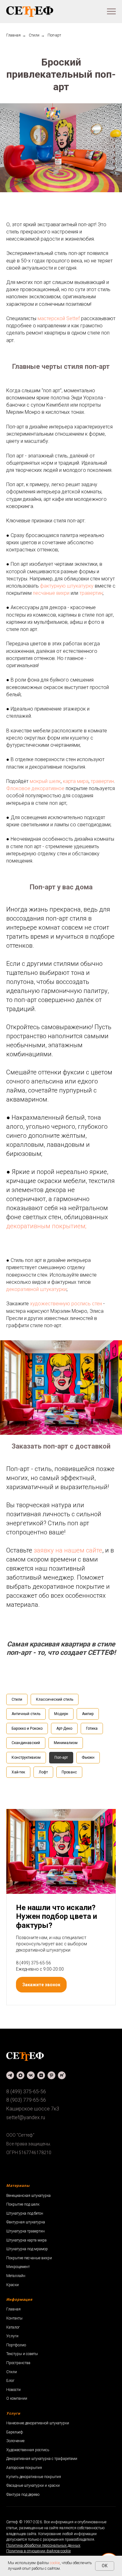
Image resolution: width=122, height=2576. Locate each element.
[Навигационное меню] (111, 12)
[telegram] (10, 2075)
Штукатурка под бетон (25, 2213)
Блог (10, 2381)
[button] (41, 1985)
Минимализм (66, 1743)
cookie (55, 2563)
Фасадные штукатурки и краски (33, 2486)
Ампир (88, 1714)
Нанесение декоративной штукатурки (38, 2423)
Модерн (61, 1714)
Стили (34, 35)
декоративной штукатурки (36, 1289)
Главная (13, 35)
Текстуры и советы (22, 2354)
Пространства (18, 2363)
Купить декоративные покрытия (34, 2477)
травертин (91, 593)
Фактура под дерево (23, 2495)
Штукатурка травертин (25, 2231)
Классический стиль (55, 1699)
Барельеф (15, 2432)
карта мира (76, 781)
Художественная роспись (28, 2450)
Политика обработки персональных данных (43, 2545)
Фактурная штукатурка (26, 2222)
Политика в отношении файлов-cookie (38, 2551)
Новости (13, 2390)
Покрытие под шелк (23, 2204)
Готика (92, 1728)
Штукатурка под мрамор (27, 2249)
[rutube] (62, 2075)
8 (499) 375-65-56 (33, 1963)
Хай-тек (18, 1772)
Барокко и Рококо (27, 1728)
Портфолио (16, 2345)
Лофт (43, 1772)
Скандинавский (26, 1743)
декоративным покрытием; (46, 1226)
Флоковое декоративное (35, 788)
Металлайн (16, 2276)
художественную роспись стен (66, 1304)
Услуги (12, 2336)
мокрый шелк (45, 781)
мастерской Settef (59, 318)
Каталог (13, 2327)
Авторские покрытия (24, 2468)
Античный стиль (26, 1714)
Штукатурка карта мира (26, 2240)
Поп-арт (61, 1757)
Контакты (14, 2318)
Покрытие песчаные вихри (29, 2258)
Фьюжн (88, 1757)
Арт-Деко (64, 1728)
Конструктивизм (26, 1757)
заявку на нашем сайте (68, 1550)
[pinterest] (51, 2075)
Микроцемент (18, 2267)
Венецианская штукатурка (28, 2196)
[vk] (31, 2075)
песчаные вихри (51, 593)
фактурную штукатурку (67, 586)
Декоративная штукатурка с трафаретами (42, 2459)
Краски (13, 2285)
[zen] (41, 2075)
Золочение (15, 2441)
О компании (17, 2398)
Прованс (69, 1772)
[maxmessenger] (20, 2075)
